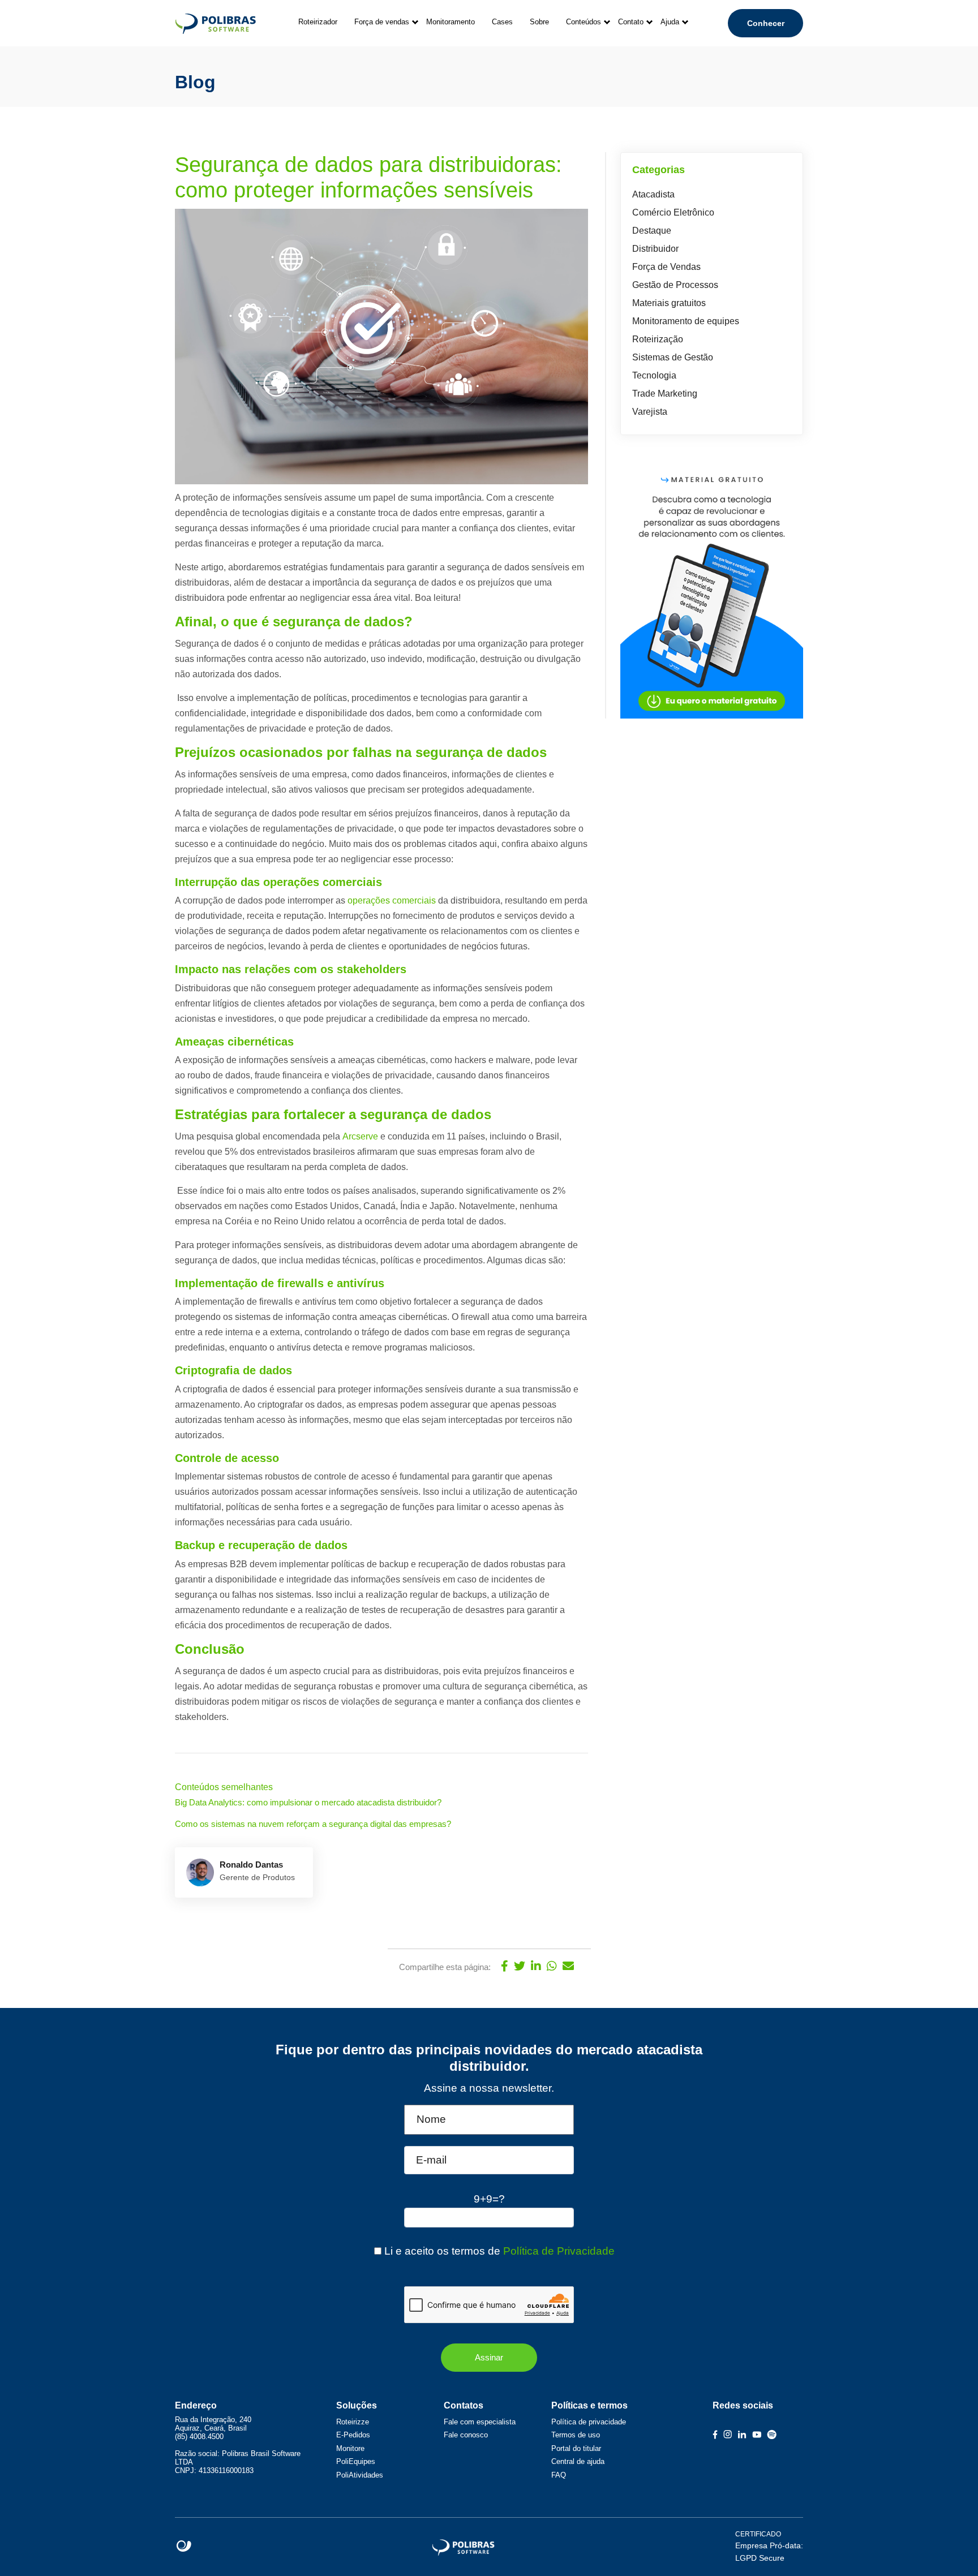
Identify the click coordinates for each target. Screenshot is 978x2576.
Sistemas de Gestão (673, 357)
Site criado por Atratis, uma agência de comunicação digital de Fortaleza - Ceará (184, 2547)
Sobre (539, 22)
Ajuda (670, 22)
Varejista (650, 412)
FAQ (559, 2475)
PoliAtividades (360, 2475)
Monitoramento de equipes (686, 321)
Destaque (652, 231)
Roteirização (658, 339)
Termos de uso (576, 2435)
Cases (502, 22)
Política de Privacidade (559, 2251)
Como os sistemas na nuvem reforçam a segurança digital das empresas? (314, 1824)
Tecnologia (654, 375)
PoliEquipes (356, 2461)
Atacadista (653, 194)
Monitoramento (451, 22)
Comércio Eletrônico (673, 212)
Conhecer (766, 23)
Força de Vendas (666, 267)
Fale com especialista (480, 2422)
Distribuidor (655, 249)
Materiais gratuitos (669, 303)
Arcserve (361, 1136)
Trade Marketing (665, 394)
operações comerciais (392, 900)
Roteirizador (318, 22)
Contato (631, 22)
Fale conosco (466, 2435)
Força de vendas (382, 22)
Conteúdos (584, 22)
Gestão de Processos (675, 285)
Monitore (350, 2448)
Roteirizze (353, 2422)
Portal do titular (576, 2448)
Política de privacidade (589, 2422)
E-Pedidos (353, 2435)
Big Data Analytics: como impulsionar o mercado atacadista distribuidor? (308, 1802)
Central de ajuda (578, 2461)
